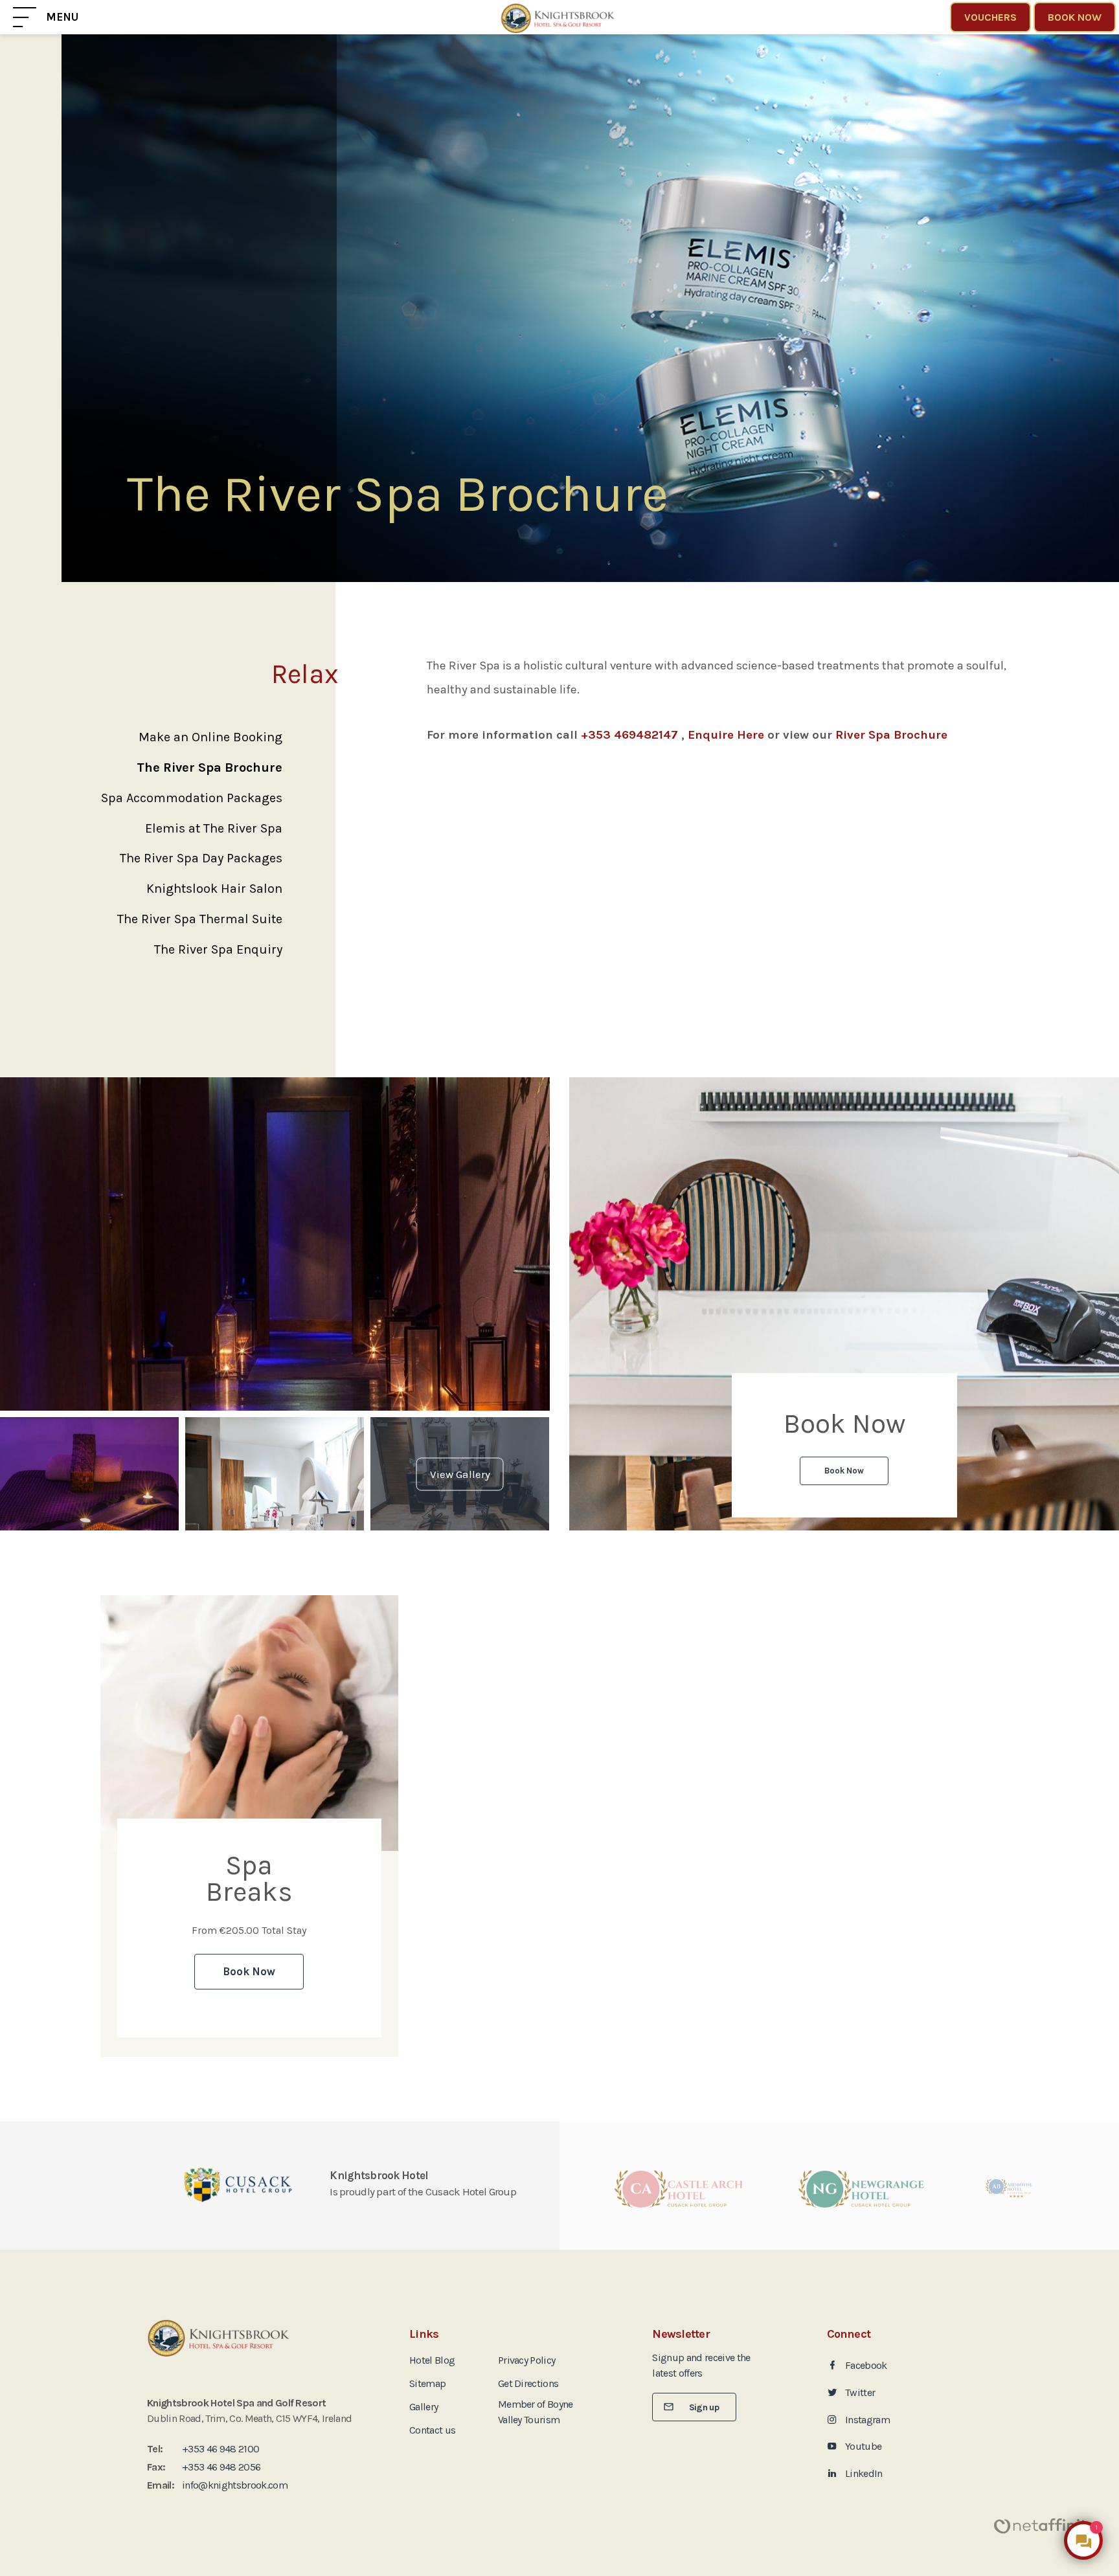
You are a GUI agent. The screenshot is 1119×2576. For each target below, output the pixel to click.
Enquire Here (726, 735)
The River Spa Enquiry (218, 949)
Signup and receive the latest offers (701, 2365)
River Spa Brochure (891, 735)
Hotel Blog (432, 2360)
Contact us (432, 2430)
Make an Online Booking (210, 737)
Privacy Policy (527, 2360)
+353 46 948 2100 (220, 2449)
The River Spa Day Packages (201, 858)
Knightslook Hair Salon (214, 889)
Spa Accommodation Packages (192, 798)
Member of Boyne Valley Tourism (536, 2412)
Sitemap (427, 2383)
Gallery (424, 2407)
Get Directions (528, 2383)
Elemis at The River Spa (214, 828)
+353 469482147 (629, 735)
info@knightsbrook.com (235, 2485)
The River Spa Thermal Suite (200, 919)
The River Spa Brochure (209, 767)
